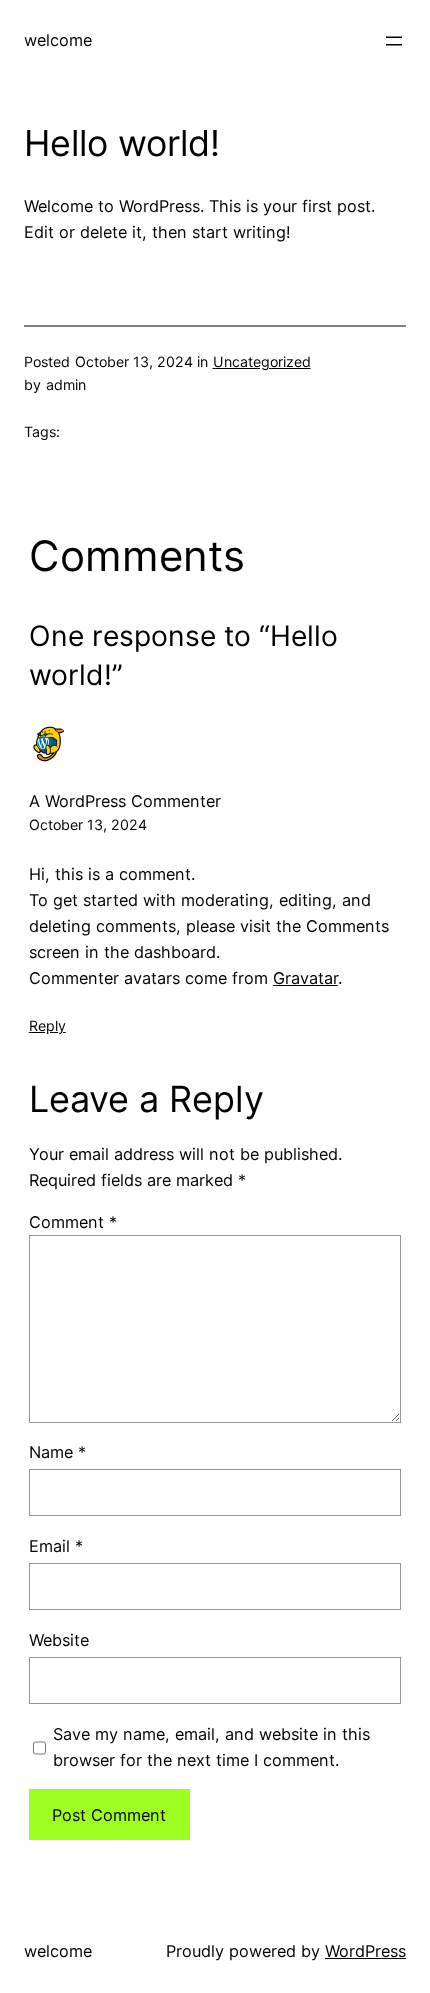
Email (56, 1546)
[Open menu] (394, 41)
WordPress (365, 1951)
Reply (47, 1025)
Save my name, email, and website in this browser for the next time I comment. (211, 1747)
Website (59, 1640)
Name (57, 1452)
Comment (73, 1222)
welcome (58, 40)
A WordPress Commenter (125, 801)
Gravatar (305, 978)
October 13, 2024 (88, 824)
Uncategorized (262, 361)
